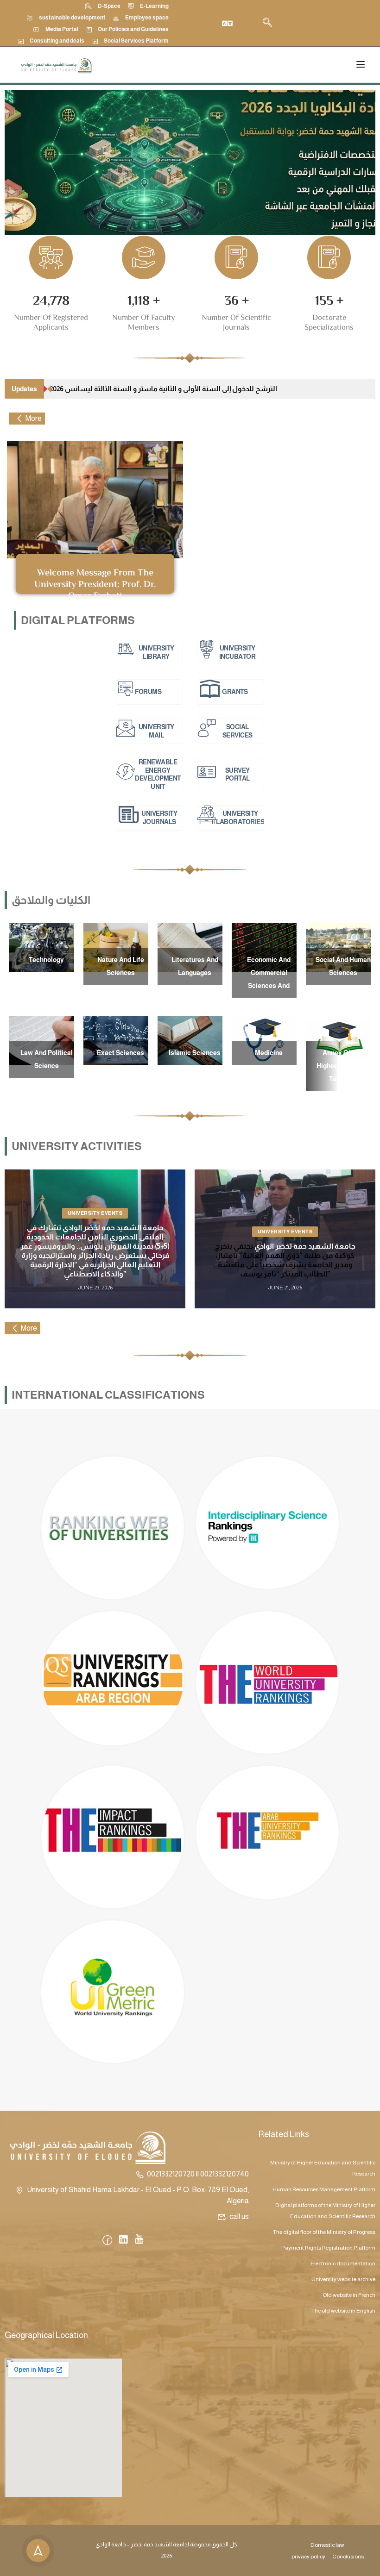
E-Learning (154, 6)
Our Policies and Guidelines (133, 29)
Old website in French (349, 2295)
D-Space (109, 6)
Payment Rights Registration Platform (328, 2248)
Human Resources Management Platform (324, 2189)
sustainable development (72, 18)
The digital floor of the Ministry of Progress (324, 2232)
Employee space (147, 18)
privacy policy (308, 2557)
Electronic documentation (343, 2263)
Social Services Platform (136, 41)
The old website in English (343, 2311)
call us (239, 2216)
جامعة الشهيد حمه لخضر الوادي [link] (305, 1246)
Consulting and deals (57, 41)
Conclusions (348, 2557)
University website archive (343, 2279)
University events (95, 1213)
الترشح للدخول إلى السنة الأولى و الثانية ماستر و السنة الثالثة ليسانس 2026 (163, 389)
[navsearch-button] (267, 23)
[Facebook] (107, 2241)
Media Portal (62, 29)
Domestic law (327, 2545)
